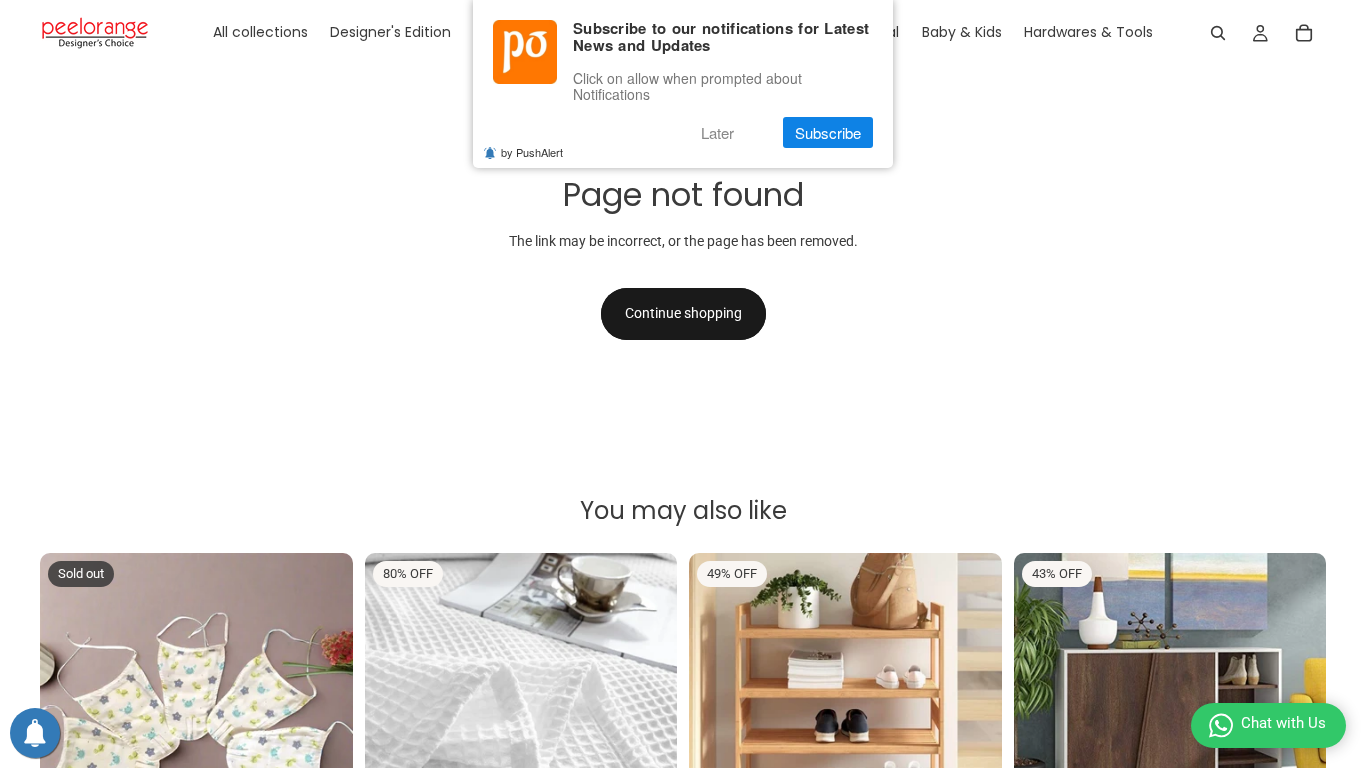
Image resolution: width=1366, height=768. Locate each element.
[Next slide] (323, 709)
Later (717, 132)
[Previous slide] (70, 709)
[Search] (1218, 33)
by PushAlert (532, 152)
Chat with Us (1283, 723)
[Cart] (1304, 33)
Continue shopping (683, 313)
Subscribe (828, 132)
